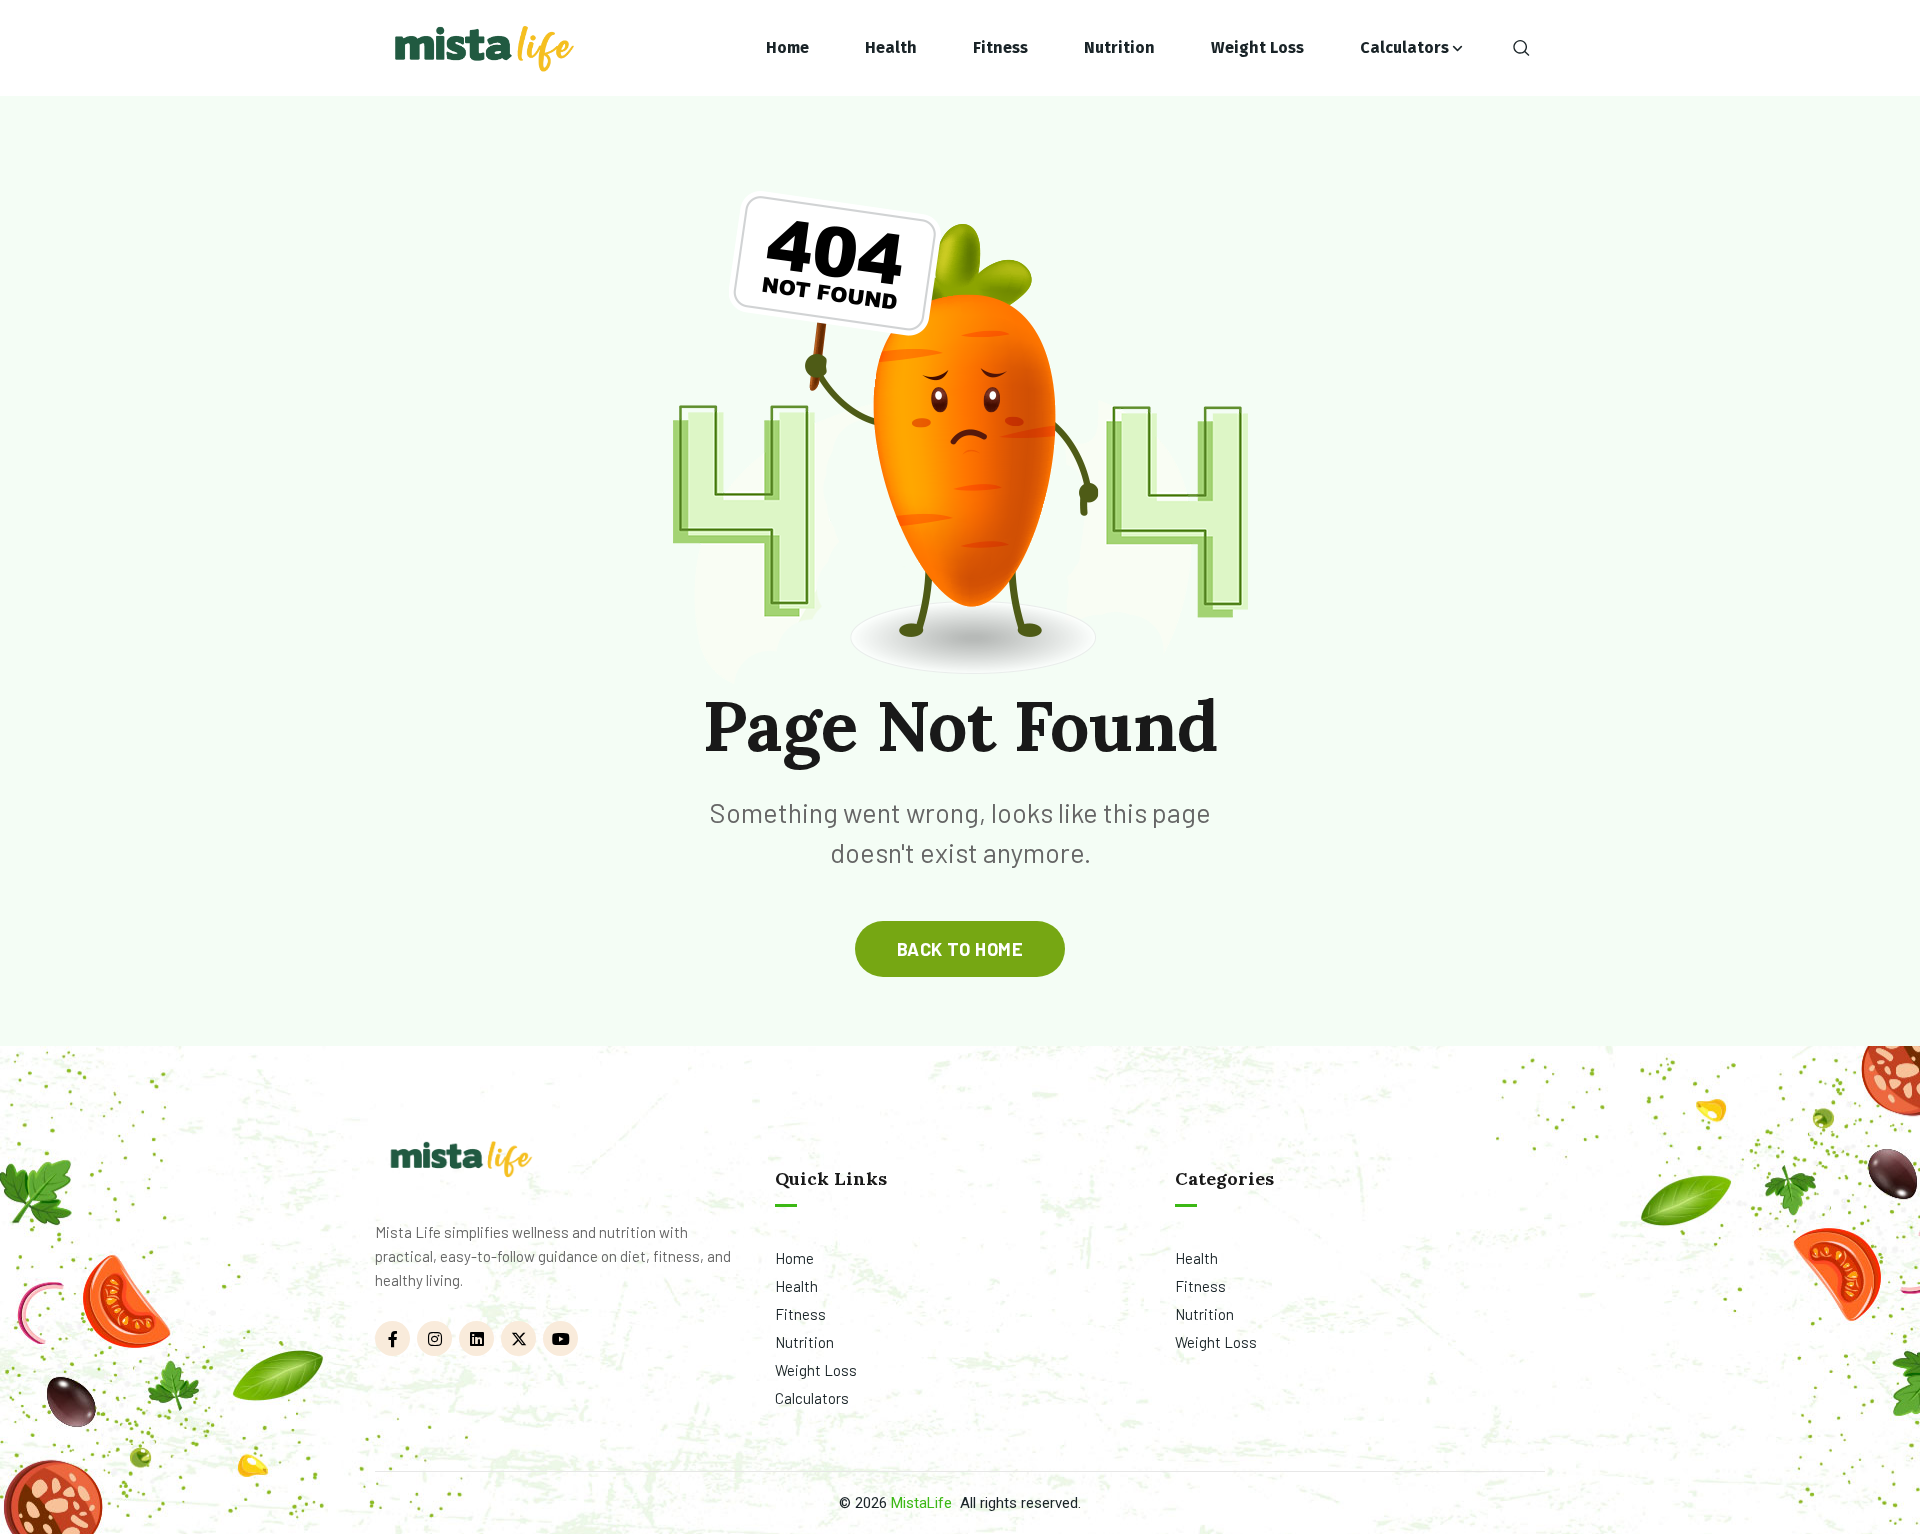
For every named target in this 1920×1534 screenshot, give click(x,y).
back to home (960, 949)
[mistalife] (482, 48)
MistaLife (921, 1503)
